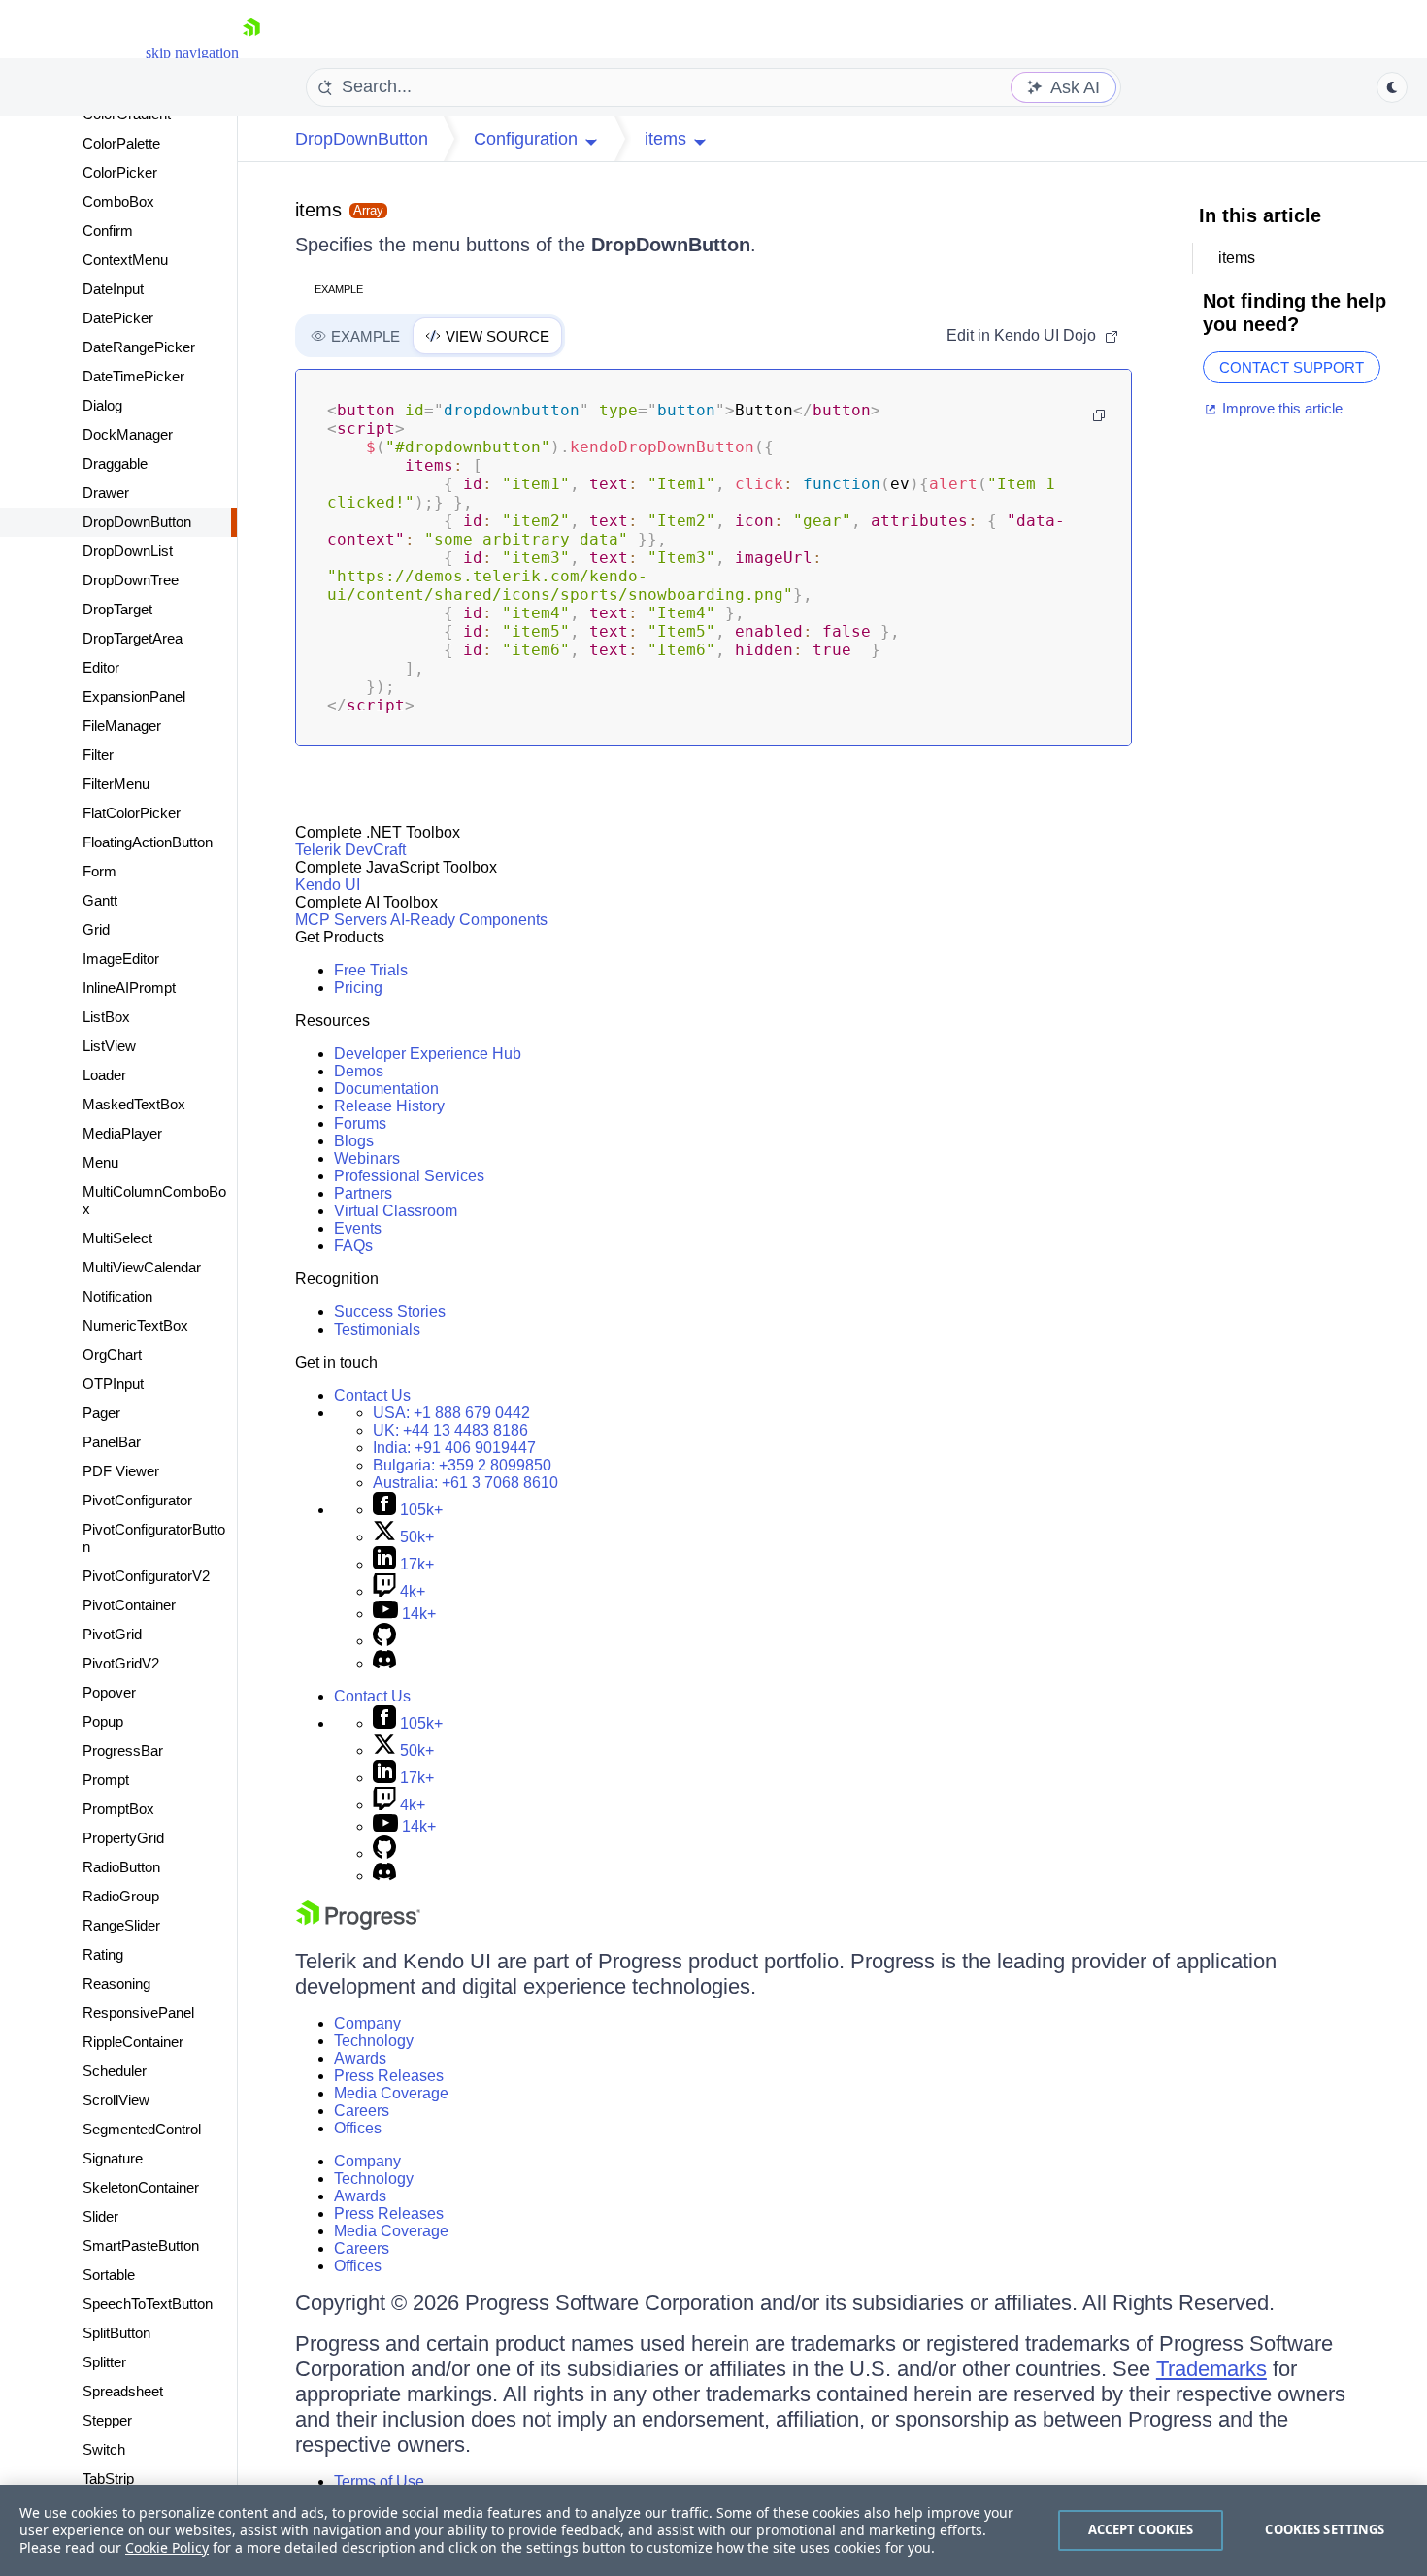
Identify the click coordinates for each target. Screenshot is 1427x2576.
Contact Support (1292, 367)
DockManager (128, 434)
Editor (101, 667)
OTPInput (113, 1384)
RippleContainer (133, 2042)
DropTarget (117, 609)
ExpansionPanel (134, 696)
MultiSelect (117, 1238)
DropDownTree (131, 580)
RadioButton (121, 1867)
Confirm (108, 231)
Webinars (367, 1158)
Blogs (354, 1141)
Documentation (386, 1089)
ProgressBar (123, 1750)
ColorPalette (121, 143)
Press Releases (389, 2076)
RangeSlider (121, 1925)
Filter (98, 755)
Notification (117, 1296)
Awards (360, 2058)
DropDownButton (137, 522)
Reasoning (116, 1983)
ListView (109, 1046)
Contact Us (372, 1395)
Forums (360, 1123)
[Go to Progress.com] (358, 1924)
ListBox (106, 1017)
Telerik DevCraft (350, 850)
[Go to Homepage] (251, 53)
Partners (363, 1193)
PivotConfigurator (137, 1500)
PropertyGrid (123, 1838)
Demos (359, 1071)
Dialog (102, 405)
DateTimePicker (133, 376)
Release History (389, 1106)
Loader (104, 1075)
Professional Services (409, 1176)
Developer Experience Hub (428, 1054)
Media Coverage (391, 2093)
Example (339, 289)
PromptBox (118, 1809)
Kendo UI (328, 885)
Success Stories (390, 1312)
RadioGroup (121, 1896)
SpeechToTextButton (148, 2304)
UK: (450, 1430)
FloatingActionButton (148, 842)
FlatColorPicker (132, 813)
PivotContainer (129, 1605)
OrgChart (112, 1354)
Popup (103, 1721)
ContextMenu (125, 260)
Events (358, 1228)
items (318, 210)
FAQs (353, 1246)
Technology (374, 2041)
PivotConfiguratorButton (154, 1538)
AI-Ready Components (469, 920)
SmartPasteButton (141, 2246)
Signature (113, 2158)
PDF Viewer (121, 1471)
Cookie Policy (167, 2547)
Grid (96, 929)
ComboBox (118, 201)
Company (367, 2023)
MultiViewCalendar (142, 1267)
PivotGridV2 (121, 1663)
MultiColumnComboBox (154, 1200)
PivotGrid (112, 1634)
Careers (362, 2111)
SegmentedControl (142, 2129)
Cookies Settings (1325, 2529)
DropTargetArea (133, 638)
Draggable (115, 463)
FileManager (122, 726)
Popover (109, 1692)
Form (100, 871)
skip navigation (192, 53)
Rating (103, 1954)
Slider (100, 2216)
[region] (713, 2530)
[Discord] (384, 1663)
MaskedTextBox (134, 1104)
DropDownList (128, 551)
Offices (358, 2128)
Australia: (465, 1483)
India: (454, 1448)
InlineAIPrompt (129, 988)
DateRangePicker (139, 347)
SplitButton (116, 2333)
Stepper (107, 2420)
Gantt (100, 900)
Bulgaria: (462, 1465)
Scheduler (115, 2071)
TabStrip (108, 2478)
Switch (104, 2449)
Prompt (106, 1780)
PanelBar (112, 1442)
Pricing (358, 988)
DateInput (113, 289)
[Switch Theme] (1392, 87)
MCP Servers (341, 920)
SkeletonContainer (141, 2187)
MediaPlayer (122, 1133)
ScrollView (116, 2100)
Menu (100, 1162)
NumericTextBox (135, 1325)
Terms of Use (379, 2481)
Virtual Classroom (396, 1211)
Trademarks (1211, 2369)
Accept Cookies (1141, 2529)
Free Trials (371, 970)
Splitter (104, 2362)
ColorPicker (120, 172)
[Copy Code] (1099, 415)
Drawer (106, 493)
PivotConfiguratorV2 (146, 1576)
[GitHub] (384, 1641)
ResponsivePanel (138, 2013)
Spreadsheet (123, 2391)
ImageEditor (121, 958)
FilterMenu (116, 784)
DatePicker (118, 318)
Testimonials (377, 1329)
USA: (451, 1413)
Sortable (109, 2275)
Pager (101, 1413)
